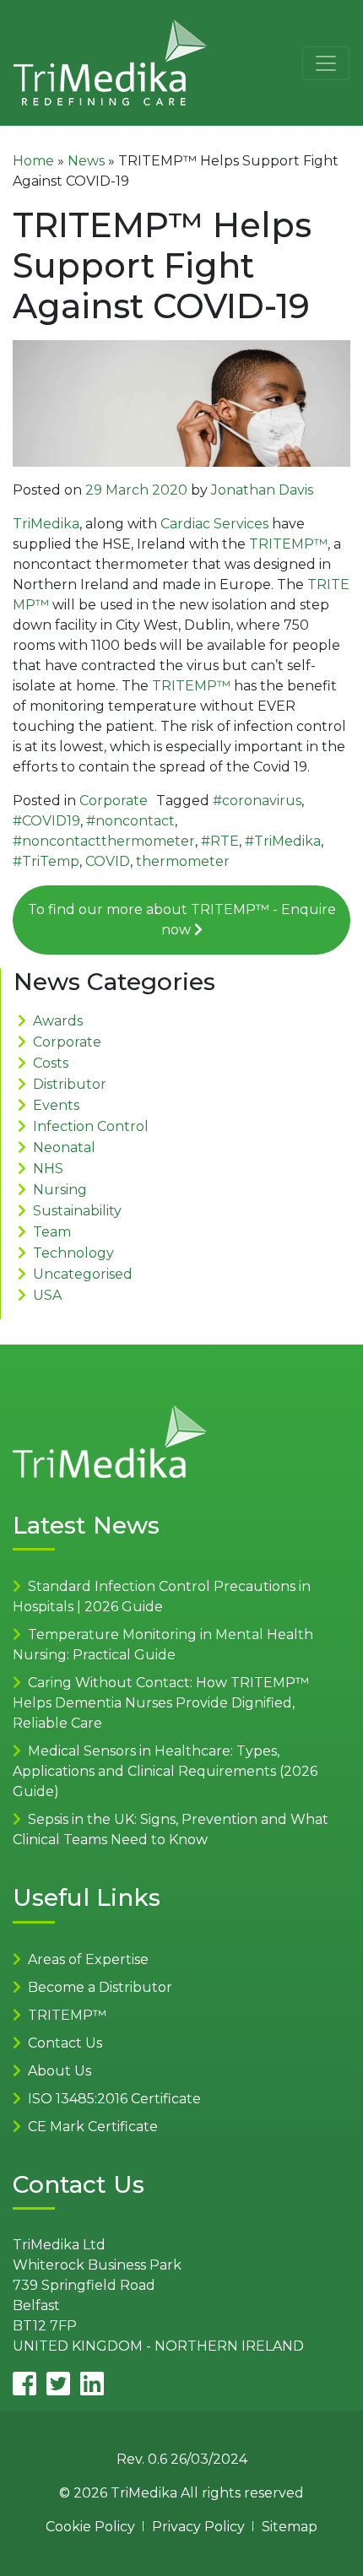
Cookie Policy (90, 2527)
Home (33, 161)
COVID (108, 861)
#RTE (220, 841)
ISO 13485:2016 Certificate (114, 2099)
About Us (60, 2071)
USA (47, 1295)
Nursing (60, 1190)
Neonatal (64, 1147)
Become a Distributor (100, 1987)
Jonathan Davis (262, 490)
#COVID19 (46, 821)
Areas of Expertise (88, 1959)
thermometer (183, 861)
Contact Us (65, 2043)
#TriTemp (46, 861)
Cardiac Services (214, 524)
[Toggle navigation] (326, 63)
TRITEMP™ (288, 544)
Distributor (70, 1084)
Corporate (114, 801)
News (86, 161)
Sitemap (290, 2527)
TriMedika (46, 524)
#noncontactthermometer (104, 841)
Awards (58, 1021)
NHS (48, 1169)
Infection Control (91, 1126)
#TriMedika (283, 841)
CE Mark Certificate (93, 2127)
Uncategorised (83, 1274)
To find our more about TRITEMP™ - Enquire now (182, 920)
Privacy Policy (198, 2527)
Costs (51, 1063)
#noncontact (130, 821)
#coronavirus (257, 801)
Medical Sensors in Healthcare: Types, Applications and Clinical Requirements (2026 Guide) (165, 1771)
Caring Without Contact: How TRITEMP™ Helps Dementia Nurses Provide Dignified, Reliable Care (161, 1703)
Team (52, 1232)
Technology (73, 1253)
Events (56, 1105)
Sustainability (77, 1211)
